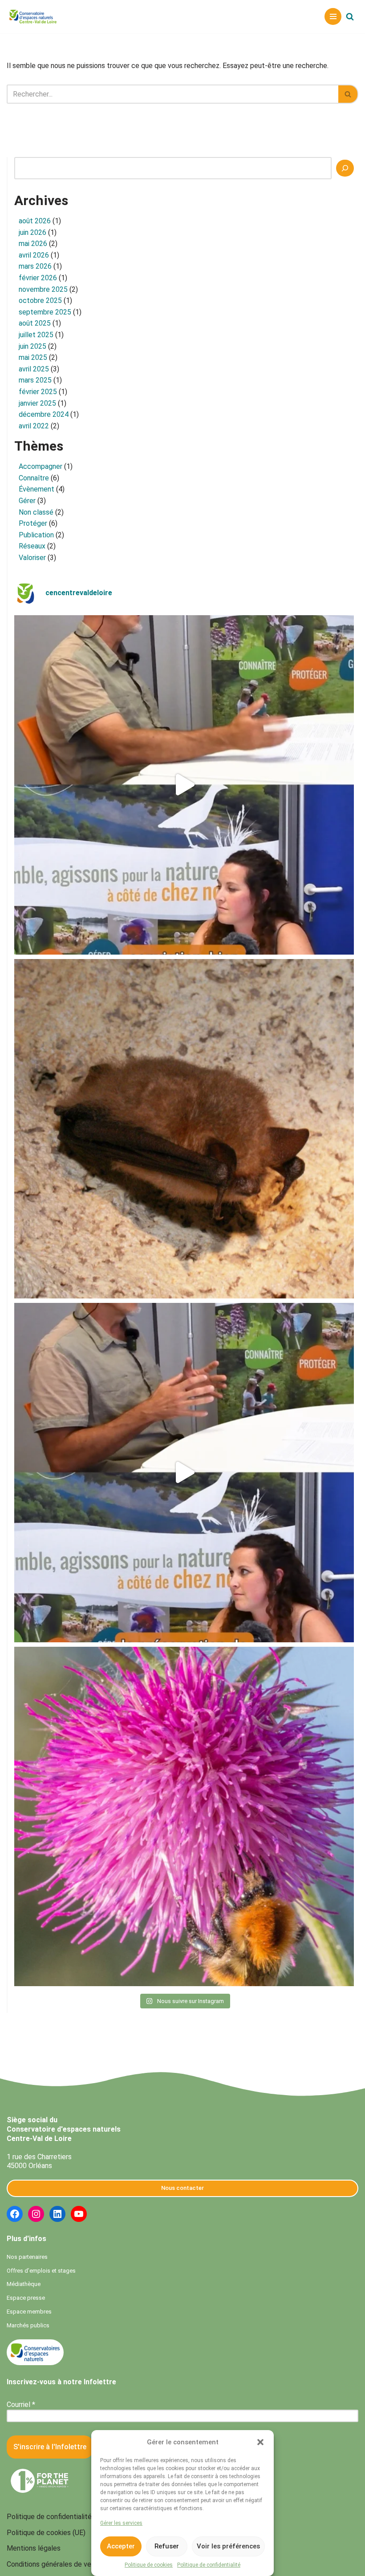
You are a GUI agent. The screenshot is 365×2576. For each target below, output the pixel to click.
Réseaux (32, 546)
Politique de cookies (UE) (46, 2533)
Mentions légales (34, 2548)
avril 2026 (34, 255)
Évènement (36, 489)
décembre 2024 (44, 414)
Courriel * (21, 2405)
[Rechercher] (350, 16)
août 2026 (35, 221)
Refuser (167, 2546)
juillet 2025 (36, 335)
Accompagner (41, 466)
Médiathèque (24, 2284)
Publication (36, 535)
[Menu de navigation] (333, 16)
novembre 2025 (43, 289)
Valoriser (32, 558)
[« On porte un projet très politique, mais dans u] (184, 785)
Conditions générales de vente (54, 2564)
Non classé (36, 512)
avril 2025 (34, 369)
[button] (260, 2442)
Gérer (27, 501)
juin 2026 (32, 232)
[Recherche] (345, 168)
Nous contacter (182, 2188)
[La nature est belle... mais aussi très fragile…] (184, 1816)
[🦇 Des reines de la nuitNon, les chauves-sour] (184, 1129)
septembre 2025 (45, 312)
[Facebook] (15, 2214)
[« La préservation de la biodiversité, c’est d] (184, 1473)
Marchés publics (28, 2325)
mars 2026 (35, 266)
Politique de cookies (149, 2565)
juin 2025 (32, 346)
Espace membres (29, 2312)
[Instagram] (36, 2214)
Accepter (121, 2546)
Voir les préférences (228, 2546)
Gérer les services (121, 2523)
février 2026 (38, 278)
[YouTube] (79, 2214)
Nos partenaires (27, 2257)
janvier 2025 (37, 403)
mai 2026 (33, 244)
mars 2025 (35, 380)
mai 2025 (33, 357)
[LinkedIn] (57, 2214)
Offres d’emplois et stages (41, 2271)
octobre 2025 (40, 300)
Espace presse (26, 2298)
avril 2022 (34, 426)
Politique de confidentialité (209, 2565)
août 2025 (35, 323)
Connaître (34, 478)
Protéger (33, 523)
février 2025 (38, 392)
